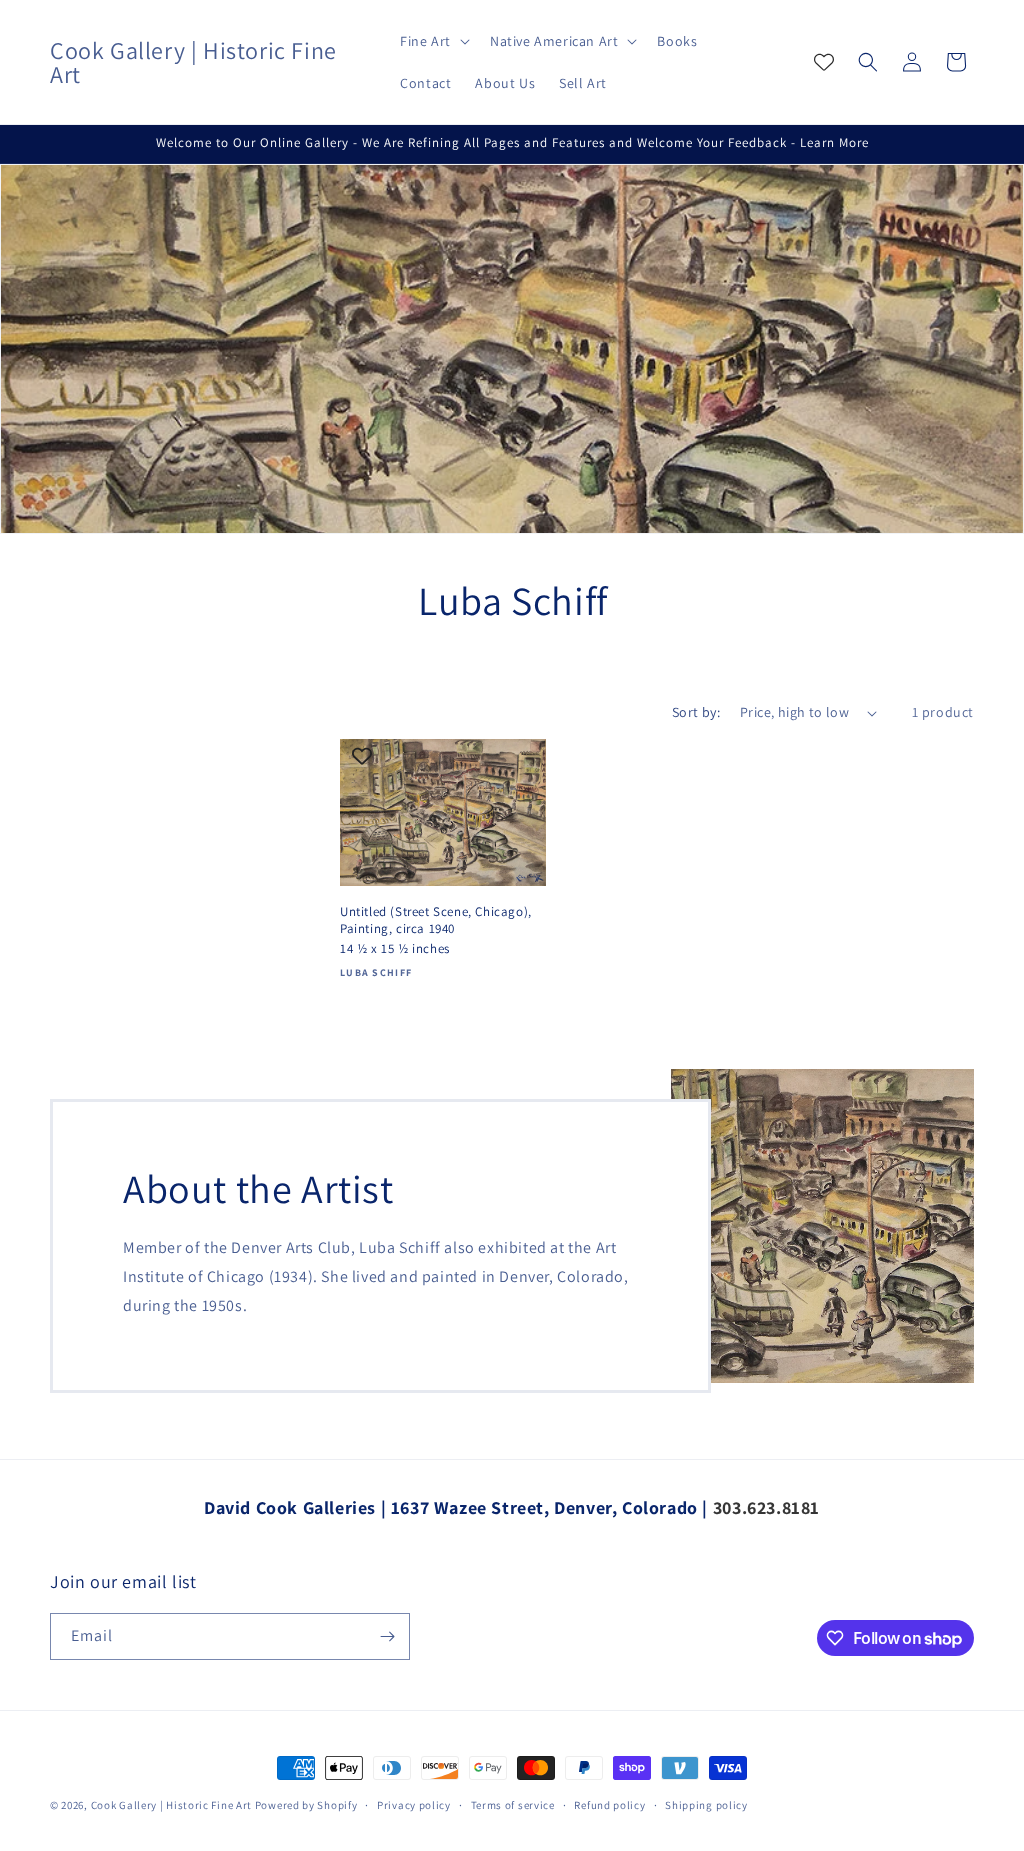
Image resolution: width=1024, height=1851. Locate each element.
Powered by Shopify (306, 1805)
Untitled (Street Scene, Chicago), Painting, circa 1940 (436, 920)
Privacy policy (414, 1805)
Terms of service (513, 1805)
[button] (433, 41)
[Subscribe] (387, 1636)
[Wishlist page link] (824, 62)
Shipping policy (706, 1805)
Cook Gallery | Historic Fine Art (171, 1805)
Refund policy (609, 1805)
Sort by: (696, 712)
